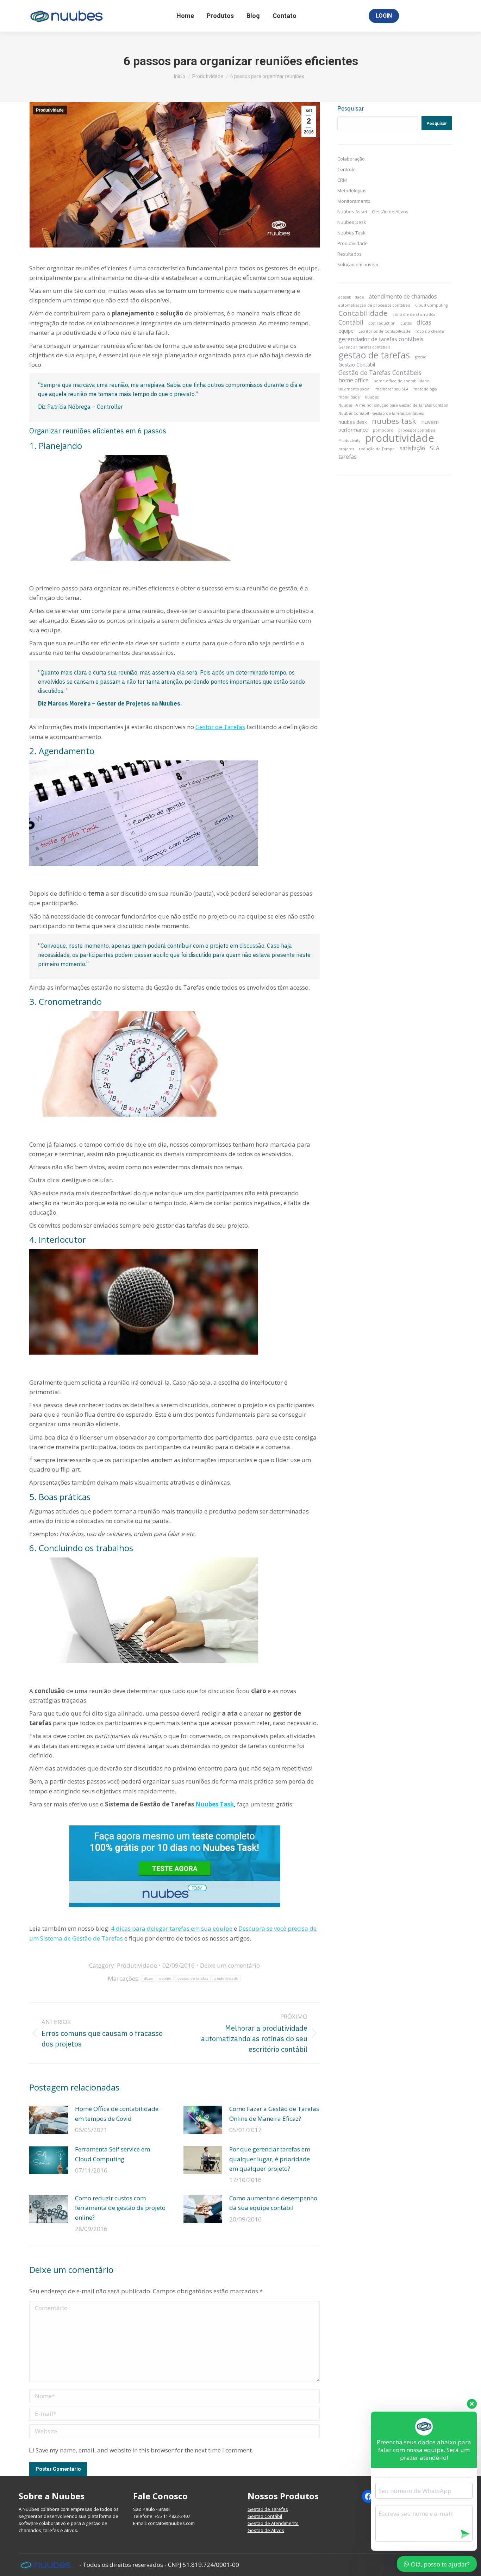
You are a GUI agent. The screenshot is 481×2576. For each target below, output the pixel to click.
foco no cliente (430, 331)
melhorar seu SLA (392, 389)
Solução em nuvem (358, 264)
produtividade (226, 1978)
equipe (165, 1978)
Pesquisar (351, 108)
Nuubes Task (215, 1804)
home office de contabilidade (401, 381)
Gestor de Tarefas (220, 727)
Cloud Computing (431, 305)
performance (353, 430)
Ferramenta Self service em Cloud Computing (113, 2154)
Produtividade (50, 110)
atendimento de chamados (403, 296)
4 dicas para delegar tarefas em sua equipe (172, 1928)
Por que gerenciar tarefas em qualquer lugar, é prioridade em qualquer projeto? (270, 2159)
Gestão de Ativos (266, 2530)
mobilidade (349, 397)
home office (354, 380)
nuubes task (394, 421)
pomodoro (383, 430)
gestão (421, 357)
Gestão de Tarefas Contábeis (380, 372)
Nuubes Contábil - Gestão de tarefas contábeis (381, 413)
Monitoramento (354, 201)
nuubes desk (353, 422)
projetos (346, 449)
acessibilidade (351, 297)
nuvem (430, 422)
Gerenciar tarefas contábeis (364, 347)
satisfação (412, 448)
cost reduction (382, 323)
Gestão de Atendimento (273, 2523)
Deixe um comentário (230, 1965)
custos (406, 323)
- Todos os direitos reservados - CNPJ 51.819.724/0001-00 (159, 2565)
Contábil (351, 322)
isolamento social (354, 389)
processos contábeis (417, 430)
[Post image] (49, 2120)
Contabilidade (363, 313)
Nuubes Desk (352, 222)
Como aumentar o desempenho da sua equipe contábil (273, 2203)
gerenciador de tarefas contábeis (381, 339)
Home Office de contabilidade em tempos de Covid (117, 2113)
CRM (342, 180)
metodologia (425, 389)
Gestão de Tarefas (268, 2509)
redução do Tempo (377, 449)
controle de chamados (414, 314)
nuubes (372, 397)
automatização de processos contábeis (374, 305)
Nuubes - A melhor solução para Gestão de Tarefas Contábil (393, 405)
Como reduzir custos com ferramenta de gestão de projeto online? (120, 2208)
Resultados (349, 254)
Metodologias (352, 190)
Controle (346, 169)
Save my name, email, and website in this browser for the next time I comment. (144, 2450)
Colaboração (351, 159)
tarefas (348, 457)
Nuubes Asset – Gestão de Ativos (373, 212)
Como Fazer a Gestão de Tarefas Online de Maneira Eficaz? (274, 2113)
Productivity (349, 440)
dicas (149, 1978)
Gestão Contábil (357, 365)
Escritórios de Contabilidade (385, 331)
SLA (435, 448)
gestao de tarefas (193, 1978)
